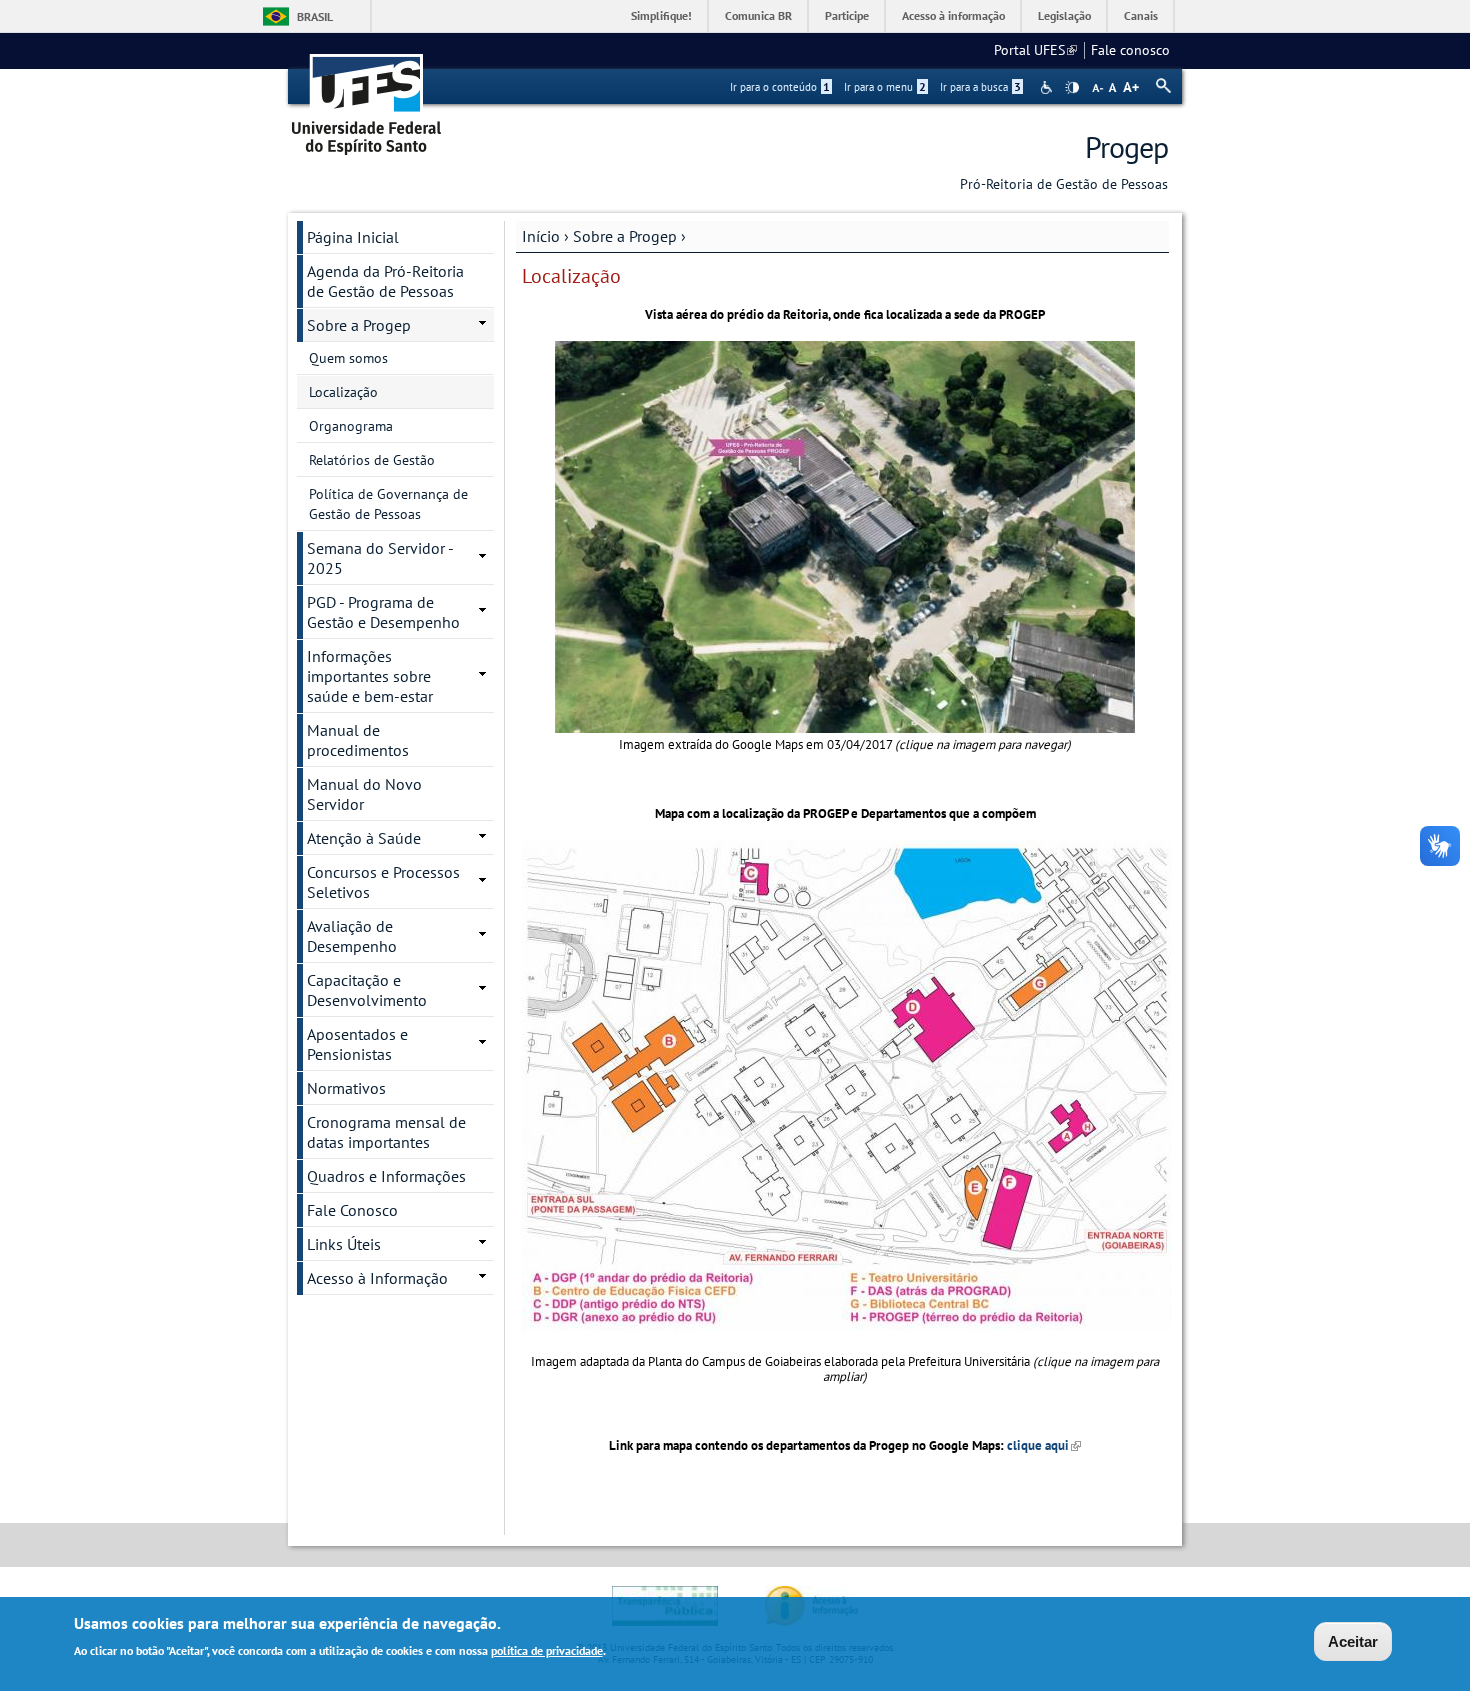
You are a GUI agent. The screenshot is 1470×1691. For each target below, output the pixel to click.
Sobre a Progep (625, 236)
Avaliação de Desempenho (352, 936)
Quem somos (348, 358)
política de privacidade (547, 1649)
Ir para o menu (885, 87)
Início (541, 236)
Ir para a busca (980, 87)
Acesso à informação (953, 15)
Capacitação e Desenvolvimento (367, 990)
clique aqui (1044, 1445)
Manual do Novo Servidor (364, 794)
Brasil (315, 16)
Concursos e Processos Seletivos (383, 882)
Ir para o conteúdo (780, 87)
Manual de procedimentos (358, 740)
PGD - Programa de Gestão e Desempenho (383, 612)
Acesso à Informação (377, 1278)
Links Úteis (344, 1244)
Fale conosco (1130, 50)
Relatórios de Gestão (372, 460)
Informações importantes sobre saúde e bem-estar (370, 676)
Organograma (351, 426)
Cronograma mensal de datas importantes (386, 1132)
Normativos (346, 1088)
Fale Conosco (352, 1210)
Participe (847, 15)
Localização (343, 392)
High (1072, 88)
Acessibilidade (1048, 87)
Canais (1141, 15)
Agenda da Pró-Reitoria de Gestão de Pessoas (385, 281)
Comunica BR (758, 15)
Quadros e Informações (386, 1176)
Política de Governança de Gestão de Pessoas (388, 504)
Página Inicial (353, 237)
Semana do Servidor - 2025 (380, 558)
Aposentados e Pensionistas (357, 1044)
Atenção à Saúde (364, 838)
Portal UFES (1035, 50)
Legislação (1064, 15)
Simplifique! (661, 15)
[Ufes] (367, 97)
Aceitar (1353, 1641)
